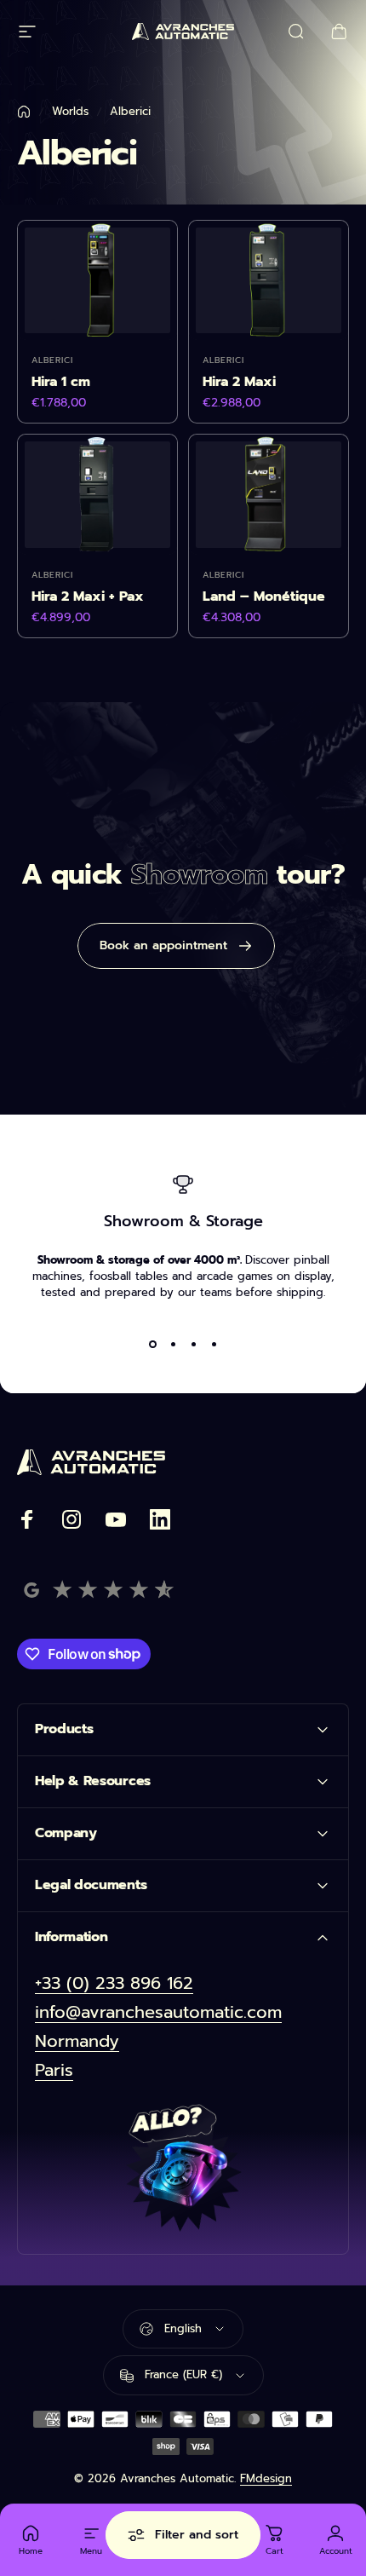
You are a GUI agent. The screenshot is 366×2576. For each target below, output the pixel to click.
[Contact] (183, 2169)
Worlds (70, 111)
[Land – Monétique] (269, 494)
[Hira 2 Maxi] (269, 280)
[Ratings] (98, 1590)
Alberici (52, 360)
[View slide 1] (152, 1345)
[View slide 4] (214, 1345)
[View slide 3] (193, 1345)
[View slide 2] (173, 1345)
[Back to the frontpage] (24, 112)
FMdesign (266, 2478)
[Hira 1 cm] (97, 280)
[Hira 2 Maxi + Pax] (97, 494)
